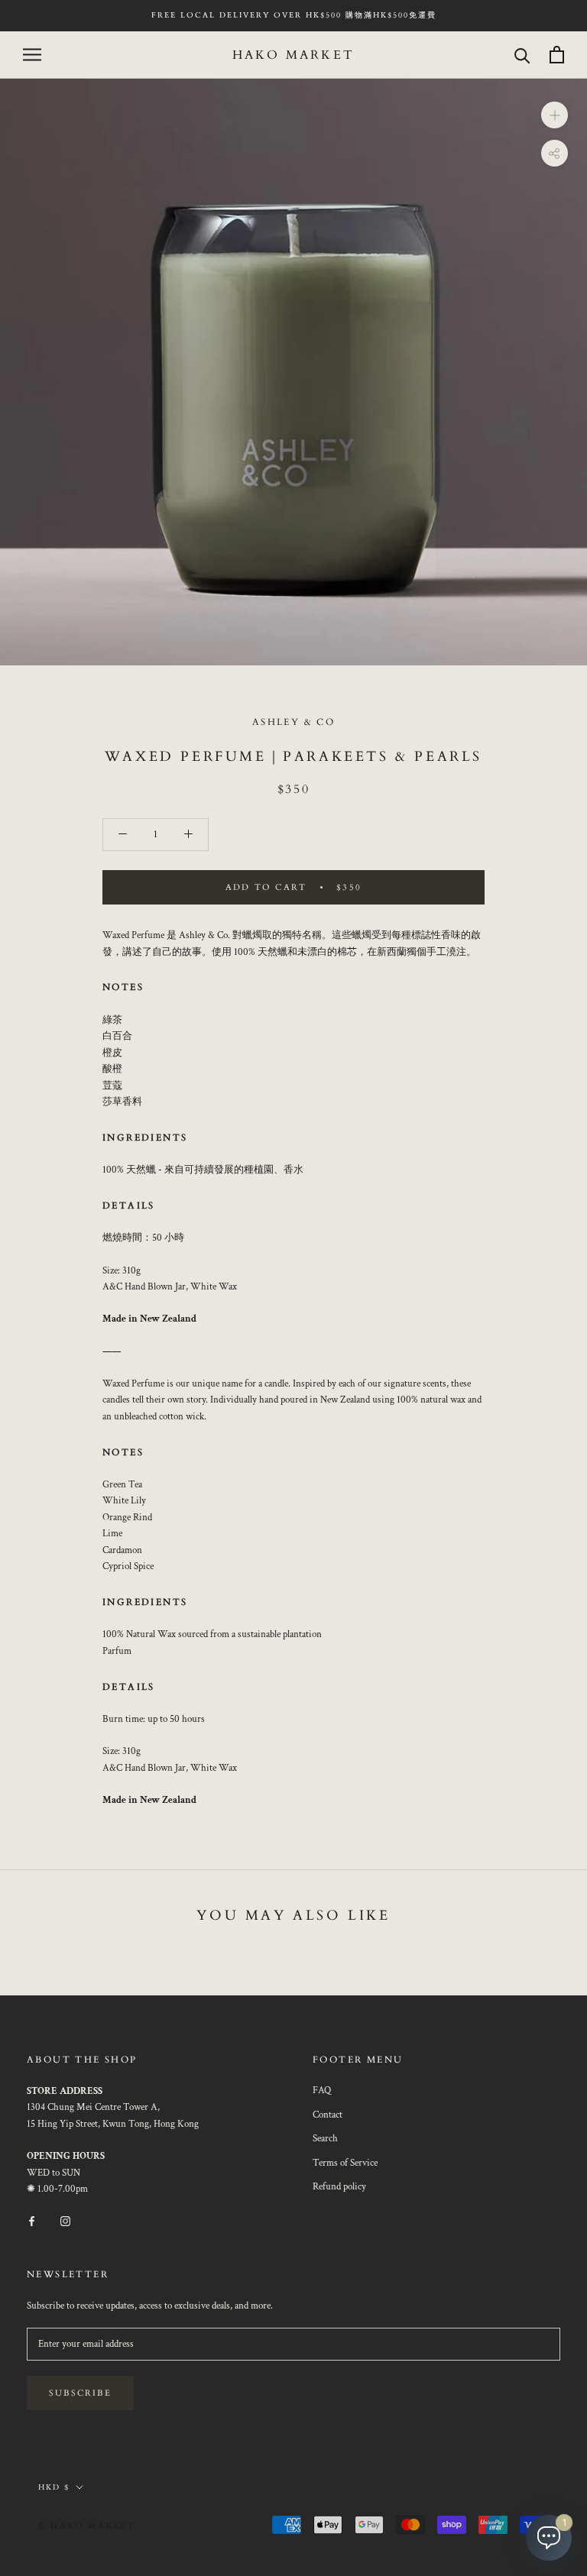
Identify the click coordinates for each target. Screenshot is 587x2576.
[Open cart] (557, 55)
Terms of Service (345, 2163)
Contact (328, 2115)
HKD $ (54, 2487)
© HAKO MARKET (87, 2526)
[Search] (522, 55)
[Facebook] (32, 2220)
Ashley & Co (293, 722)
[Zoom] (555, 115)
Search (325, 2139)
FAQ (322, 2091)
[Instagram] (65, 2220)
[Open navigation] (32, 55)
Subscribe (80, 2393)
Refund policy (339, 2187)
